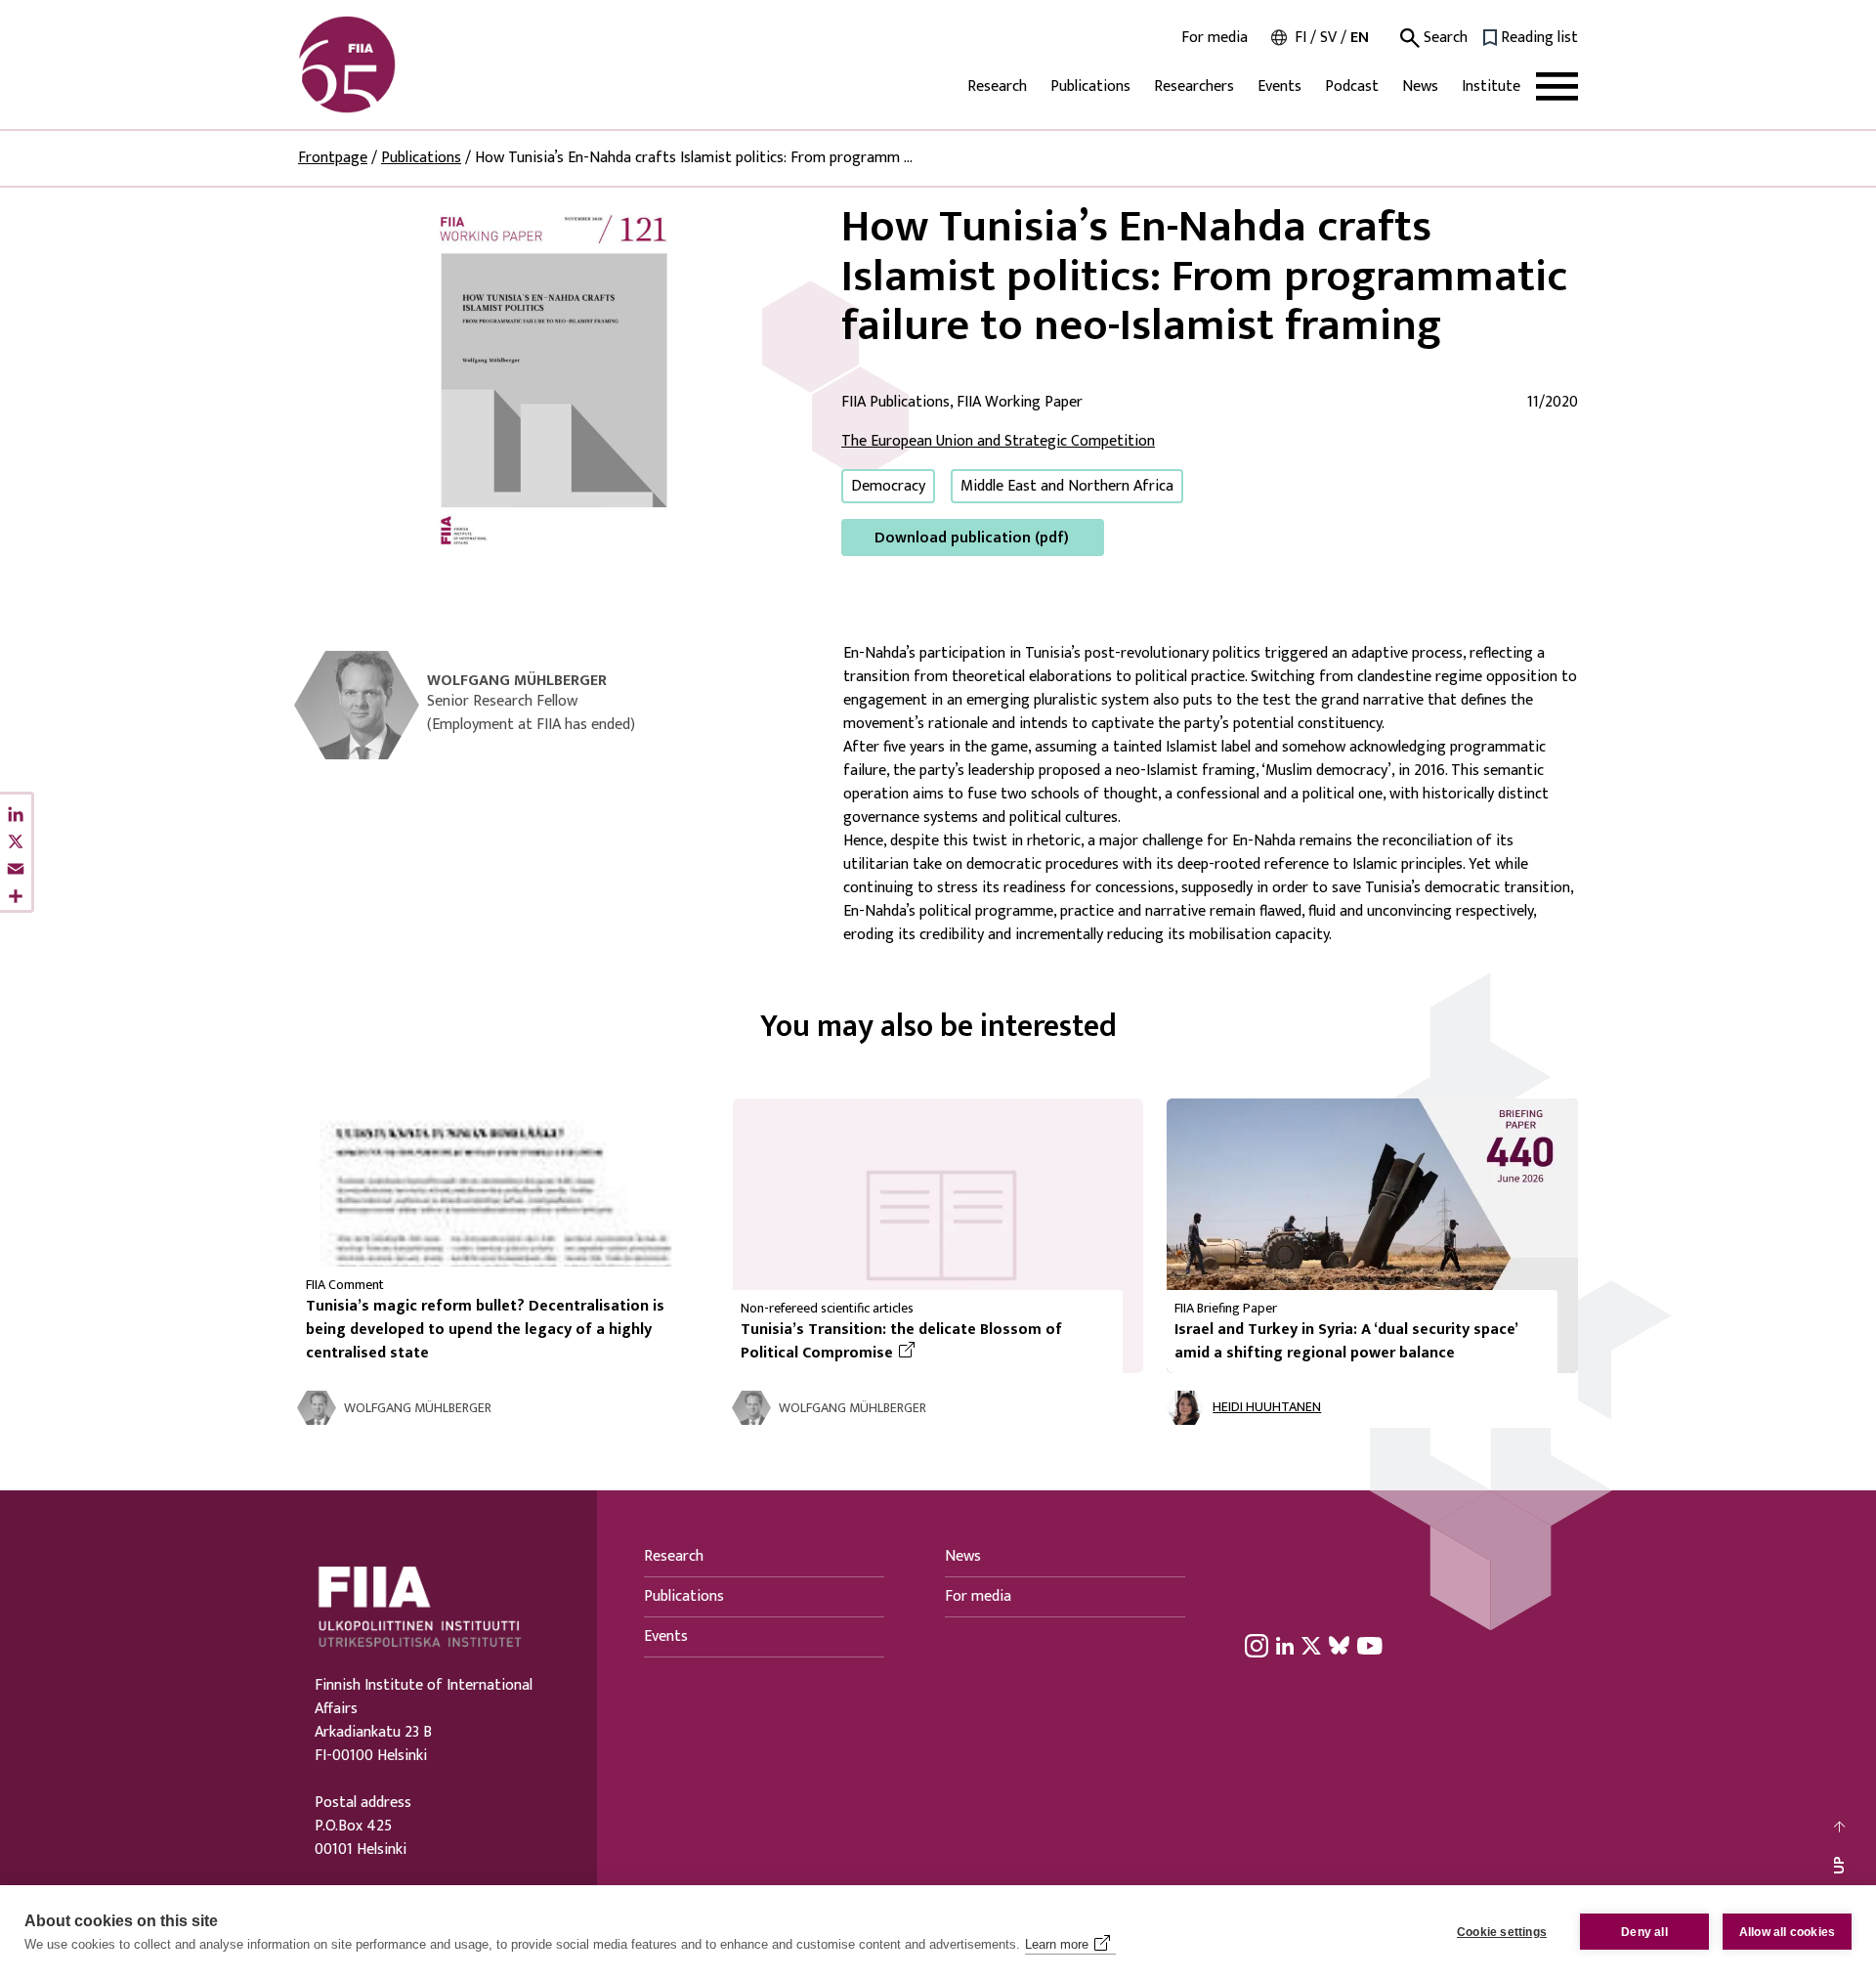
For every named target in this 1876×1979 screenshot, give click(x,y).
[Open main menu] (1557, 86)
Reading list (1539, 38)
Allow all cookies (1787, 1932)
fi (1300, 38)
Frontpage (333, 158)
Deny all (1644, 1932)
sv (1328, 38)
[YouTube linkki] (1370, 1645)
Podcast (1352, 86)
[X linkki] (1311, 1645)
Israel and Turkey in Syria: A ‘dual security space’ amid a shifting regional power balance (1346, 1341)
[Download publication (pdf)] (554, 379)
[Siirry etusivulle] (392, 65)
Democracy (888, 486)
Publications (1090, 86)
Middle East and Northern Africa (1067, 486)
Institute (1491, 86)
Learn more (1057, 1944)
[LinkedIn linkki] (1285, 1645)
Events (1279, 86)
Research (997, 86)
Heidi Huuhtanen (1267, 1408)
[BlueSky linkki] (1339, 1645)
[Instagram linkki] (1257, 1645)
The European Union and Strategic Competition (998, 441)
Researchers (1194, 86)
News (1420, 86)
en (1360, 38)
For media (1215, 38)
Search (1444, 38)
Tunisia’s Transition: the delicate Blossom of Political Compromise (908, 1342)
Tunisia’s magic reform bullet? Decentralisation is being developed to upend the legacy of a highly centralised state (485, 1330)
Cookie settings (1502, 1932)
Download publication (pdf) (972, 538)
